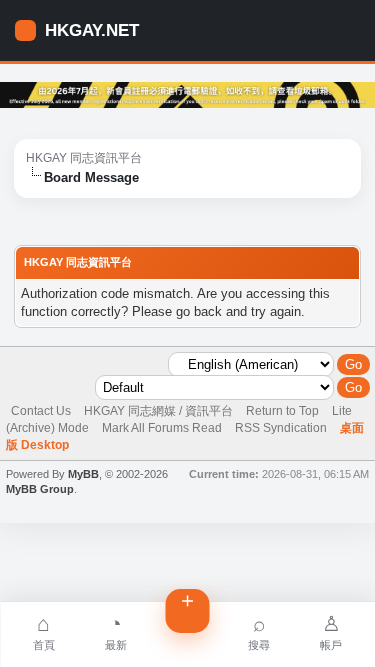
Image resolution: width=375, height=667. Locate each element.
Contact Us (41, 411)
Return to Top (282, 411)
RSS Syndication (281, 428)
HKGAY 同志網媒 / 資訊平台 (158, 411)
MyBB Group (40, 489)
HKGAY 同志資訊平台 (84, 158)
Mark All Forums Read (162, 428)
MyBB (83, 474)
